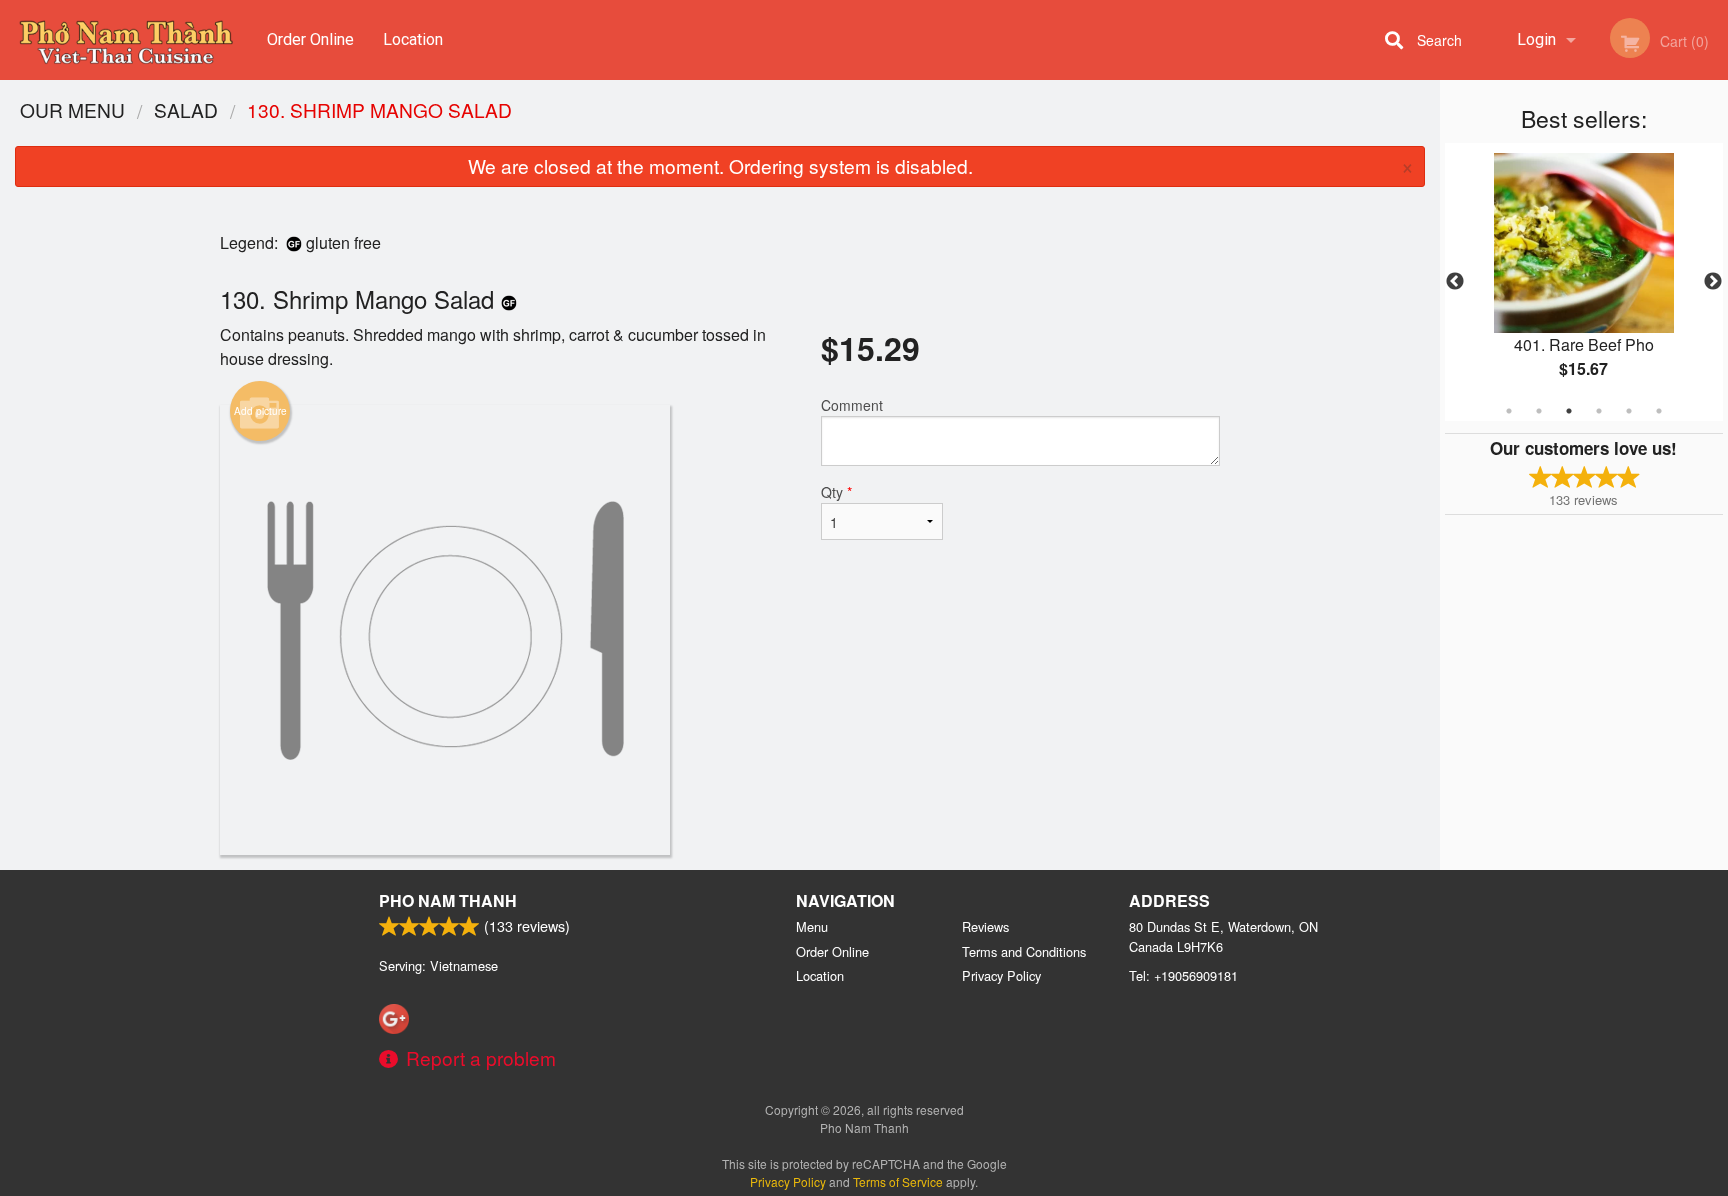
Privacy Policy (1001, 975)
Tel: (1183, 975)
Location (413, 39)
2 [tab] (1539, 411)
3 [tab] (1569, 411)
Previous (1455, 282)
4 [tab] (1599, 411)
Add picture (260, 411)
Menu (812, 926)
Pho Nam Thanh (448, 900)
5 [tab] (1629, 411)
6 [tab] (1659, 411)
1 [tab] (1509, 411)
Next (1713, 282)
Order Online (310, 39)
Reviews (985, 926)
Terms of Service (898, 1181)
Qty (836, 492)
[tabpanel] (1584, 282)
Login (1536, 39)
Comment (852, 405)
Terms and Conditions (1024, 951)
